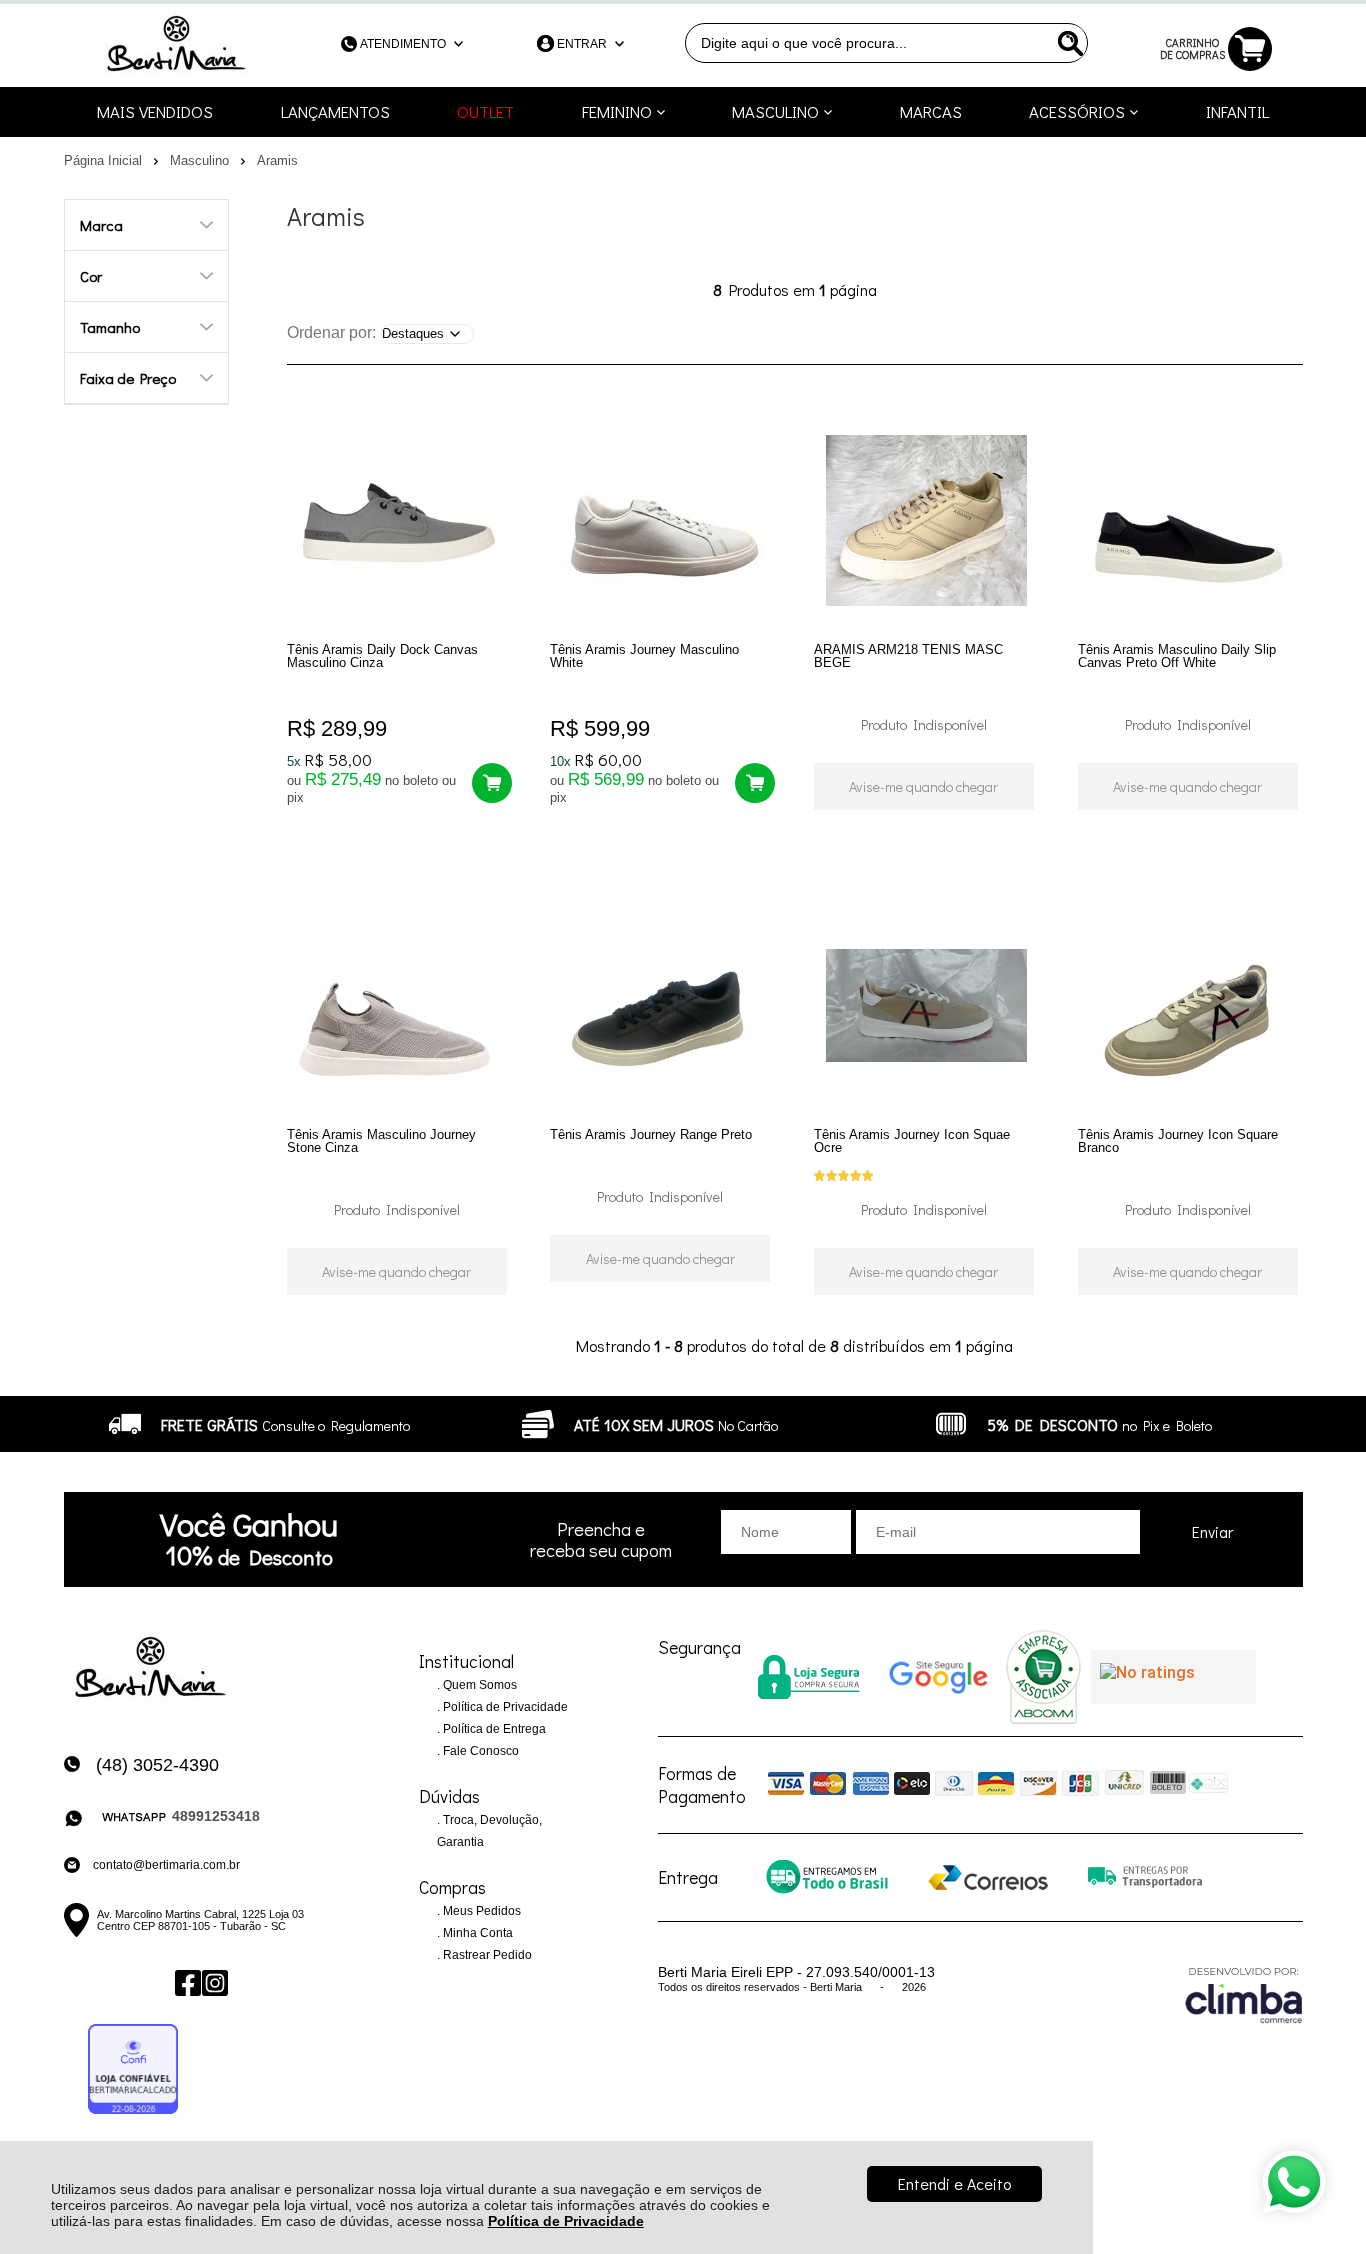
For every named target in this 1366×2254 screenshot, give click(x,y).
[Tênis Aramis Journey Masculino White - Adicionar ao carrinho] (755, 783)
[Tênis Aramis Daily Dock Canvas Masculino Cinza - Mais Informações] (399, 521)
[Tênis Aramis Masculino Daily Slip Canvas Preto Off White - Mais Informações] (1190, 521)
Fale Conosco (479, 1751)
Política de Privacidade (566, 2221)
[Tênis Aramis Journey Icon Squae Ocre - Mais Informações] (926, 1006)
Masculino (201, 160)
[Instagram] (213, 1982)
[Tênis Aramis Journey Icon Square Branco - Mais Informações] (1190, 1006)
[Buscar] (1068, 43)
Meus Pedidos (480, 1911)
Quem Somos (478, 1685)
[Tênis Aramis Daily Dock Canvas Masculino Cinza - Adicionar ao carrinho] (492, 783)
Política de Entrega (493, 1729)
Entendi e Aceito (954, 2183)
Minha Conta (476, 1933)
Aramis (277, 160)
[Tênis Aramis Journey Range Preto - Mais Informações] (662, 1006)
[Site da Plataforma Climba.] (1244, 1994)
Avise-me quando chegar (923, 786)
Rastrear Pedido (486, 1955)
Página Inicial (105, 160)
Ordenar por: (331, 332)
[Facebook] (186, 1982)
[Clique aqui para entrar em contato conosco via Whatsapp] (1294, 2182)
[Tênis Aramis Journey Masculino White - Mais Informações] (662, 521)
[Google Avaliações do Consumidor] (1173, 1677)
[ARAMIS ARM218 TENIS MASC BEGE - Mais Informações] (926, 521)
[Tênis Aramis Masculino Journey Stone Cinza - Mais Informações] (399, 1006)
